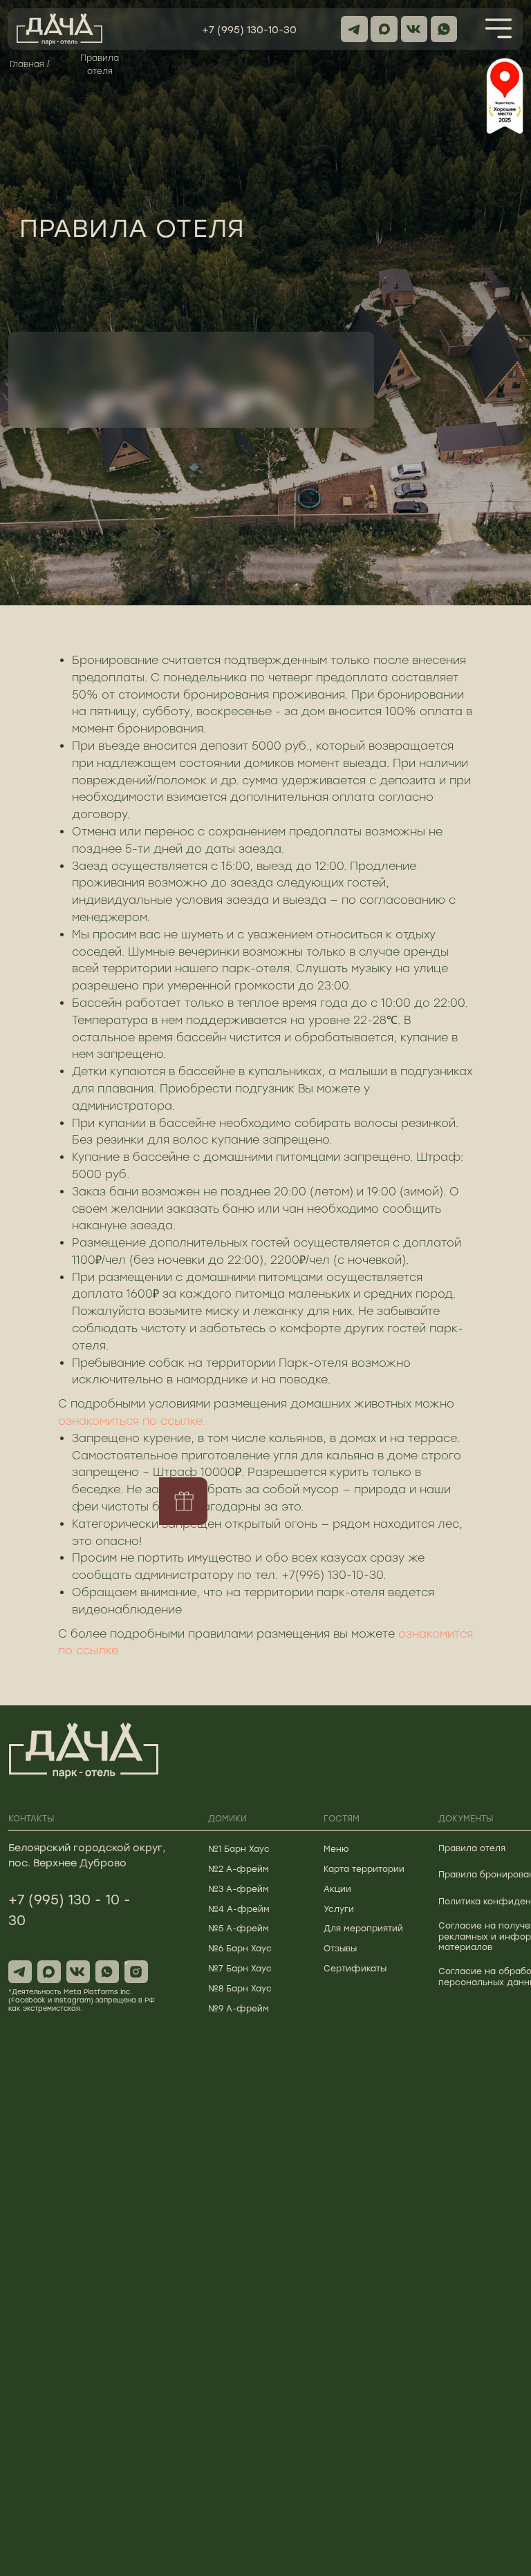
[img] (499, 28)
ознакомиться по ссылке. (132, 1421)
